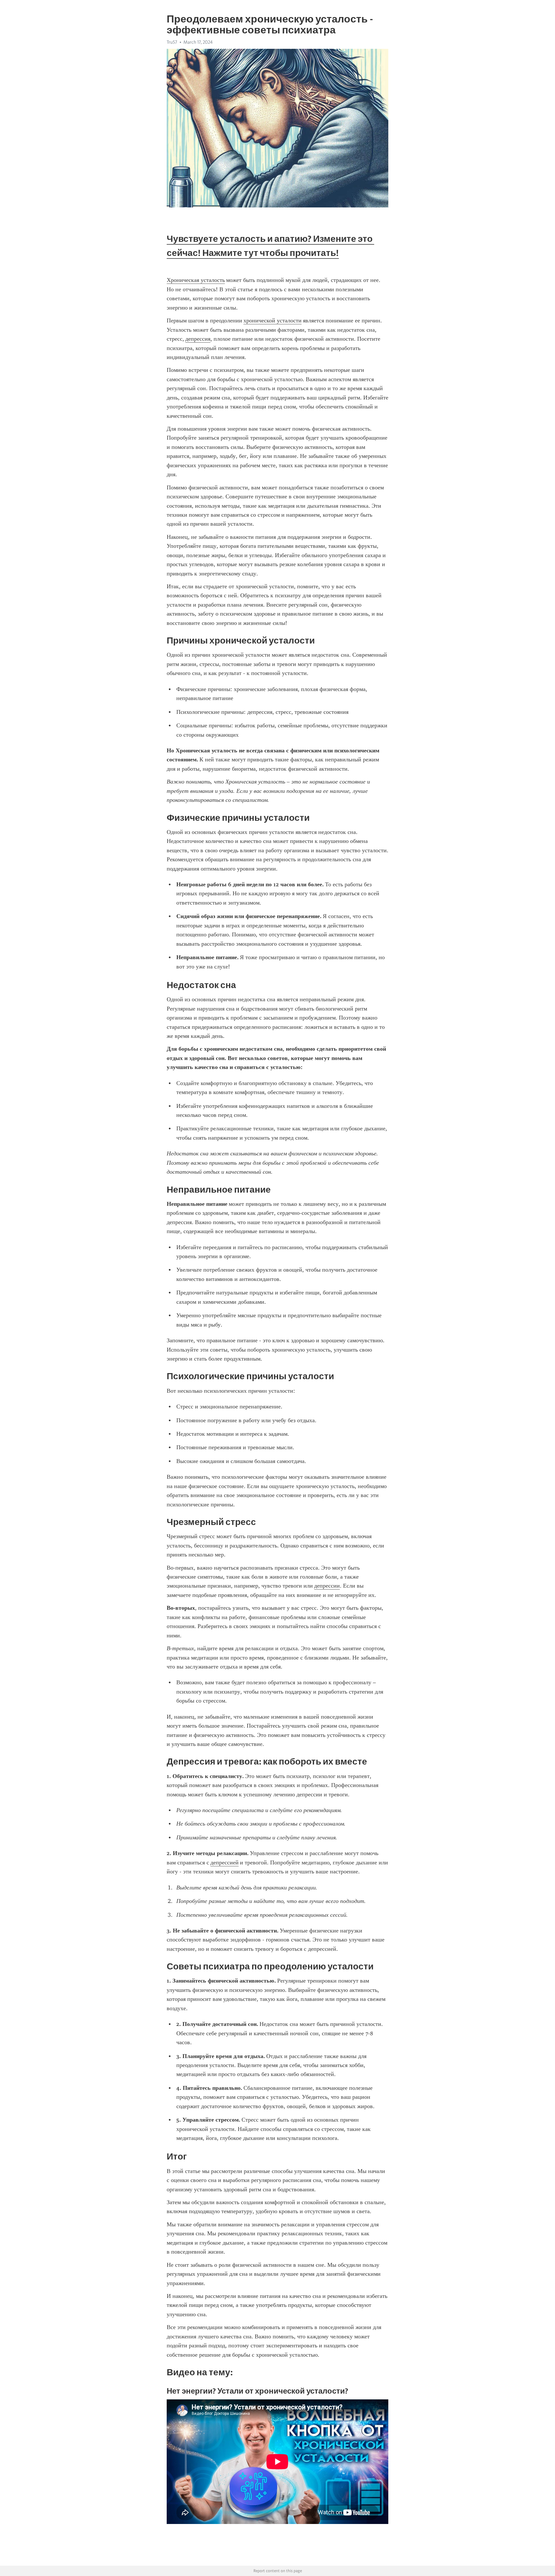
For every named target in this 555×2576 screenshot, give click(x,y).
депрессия (198, 339)
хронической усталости (273, 320)
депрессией (225, 1862)
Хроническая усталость (196, 280)
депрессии (327, 1586)
